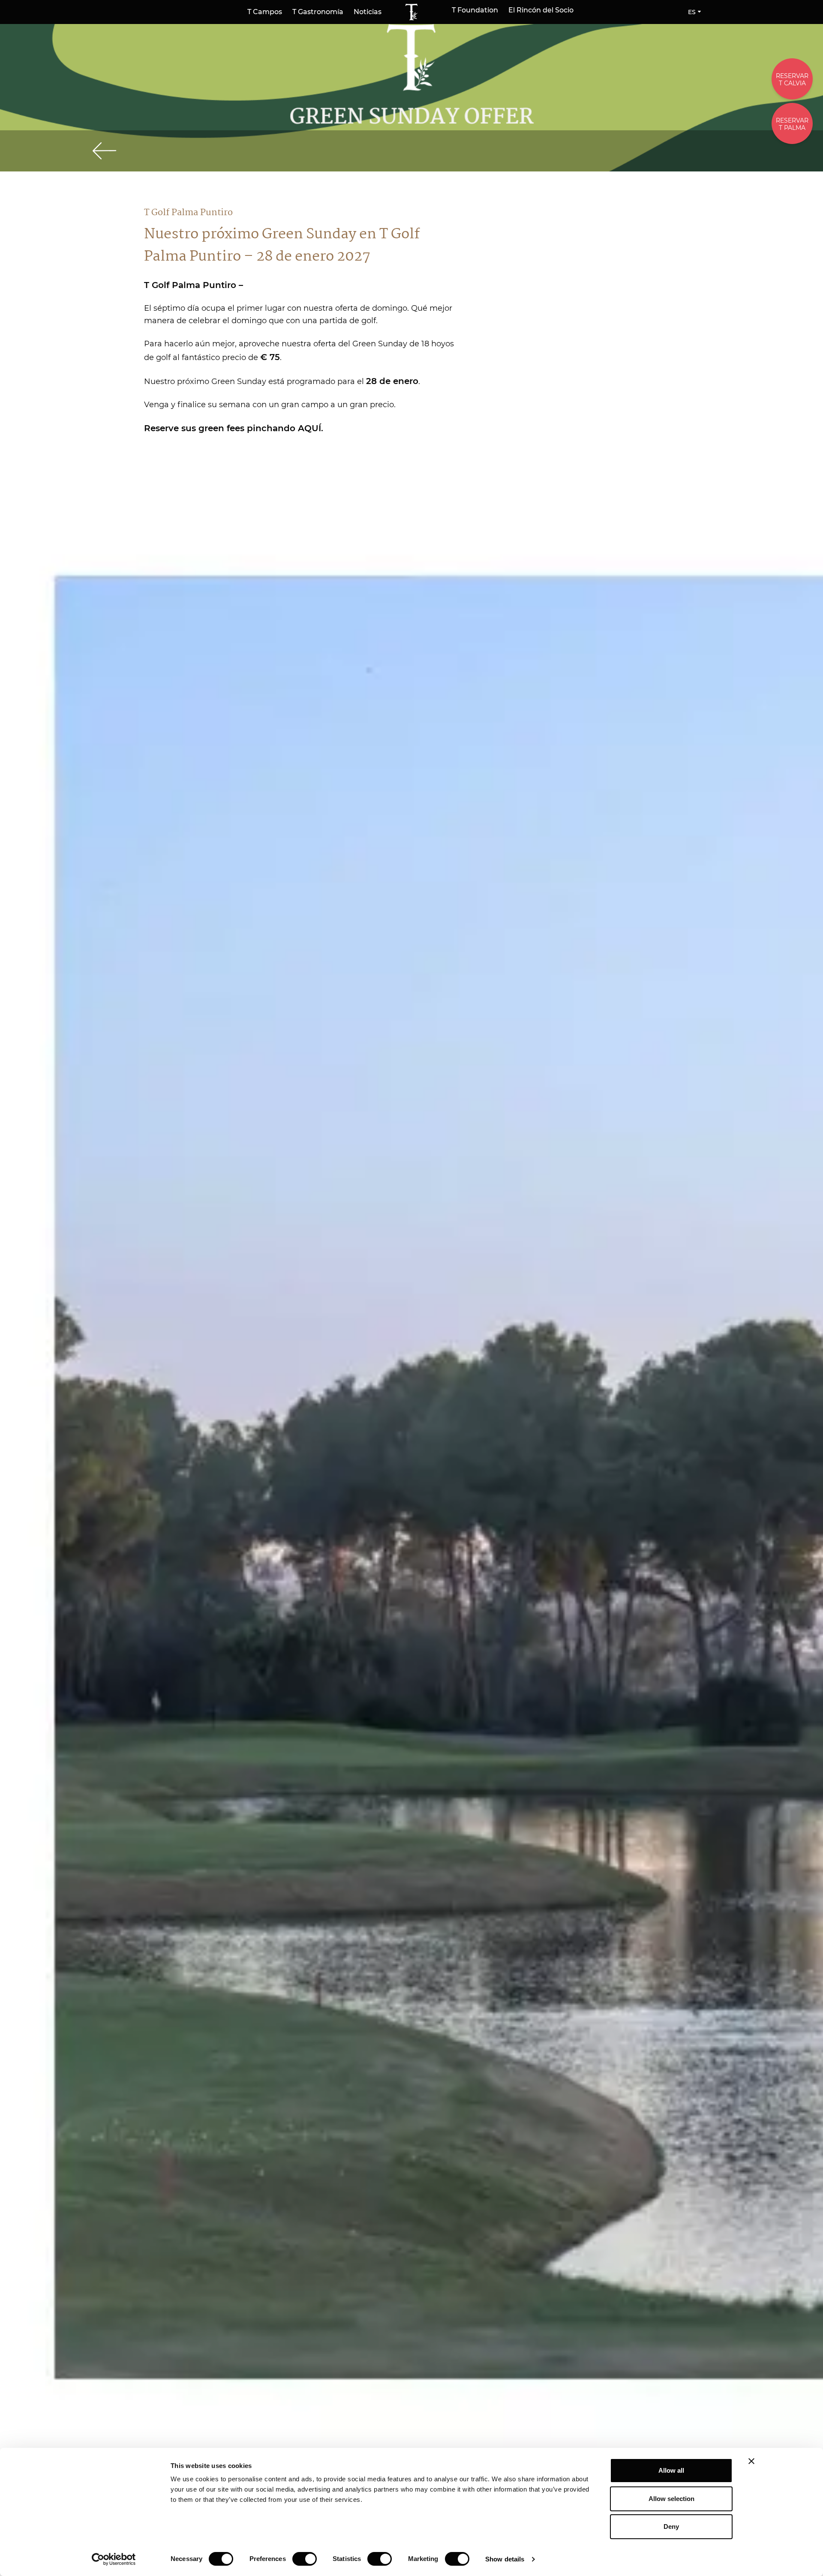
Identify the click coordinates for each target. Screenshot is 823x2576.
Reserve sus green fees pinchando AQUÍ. (234, 428)
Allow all (671, 2470)
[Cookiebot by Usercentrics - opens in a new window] (114, 2559)
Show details (505, 2559)
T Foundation (475, 10)
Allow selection (671, 2499)
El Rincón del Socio (541, 10)
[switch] (305, 2559)
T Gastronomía (318, 12)
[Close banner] (751, 2461)
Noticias (368, 12)
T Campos (265, 12)
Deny (671, 2526)
